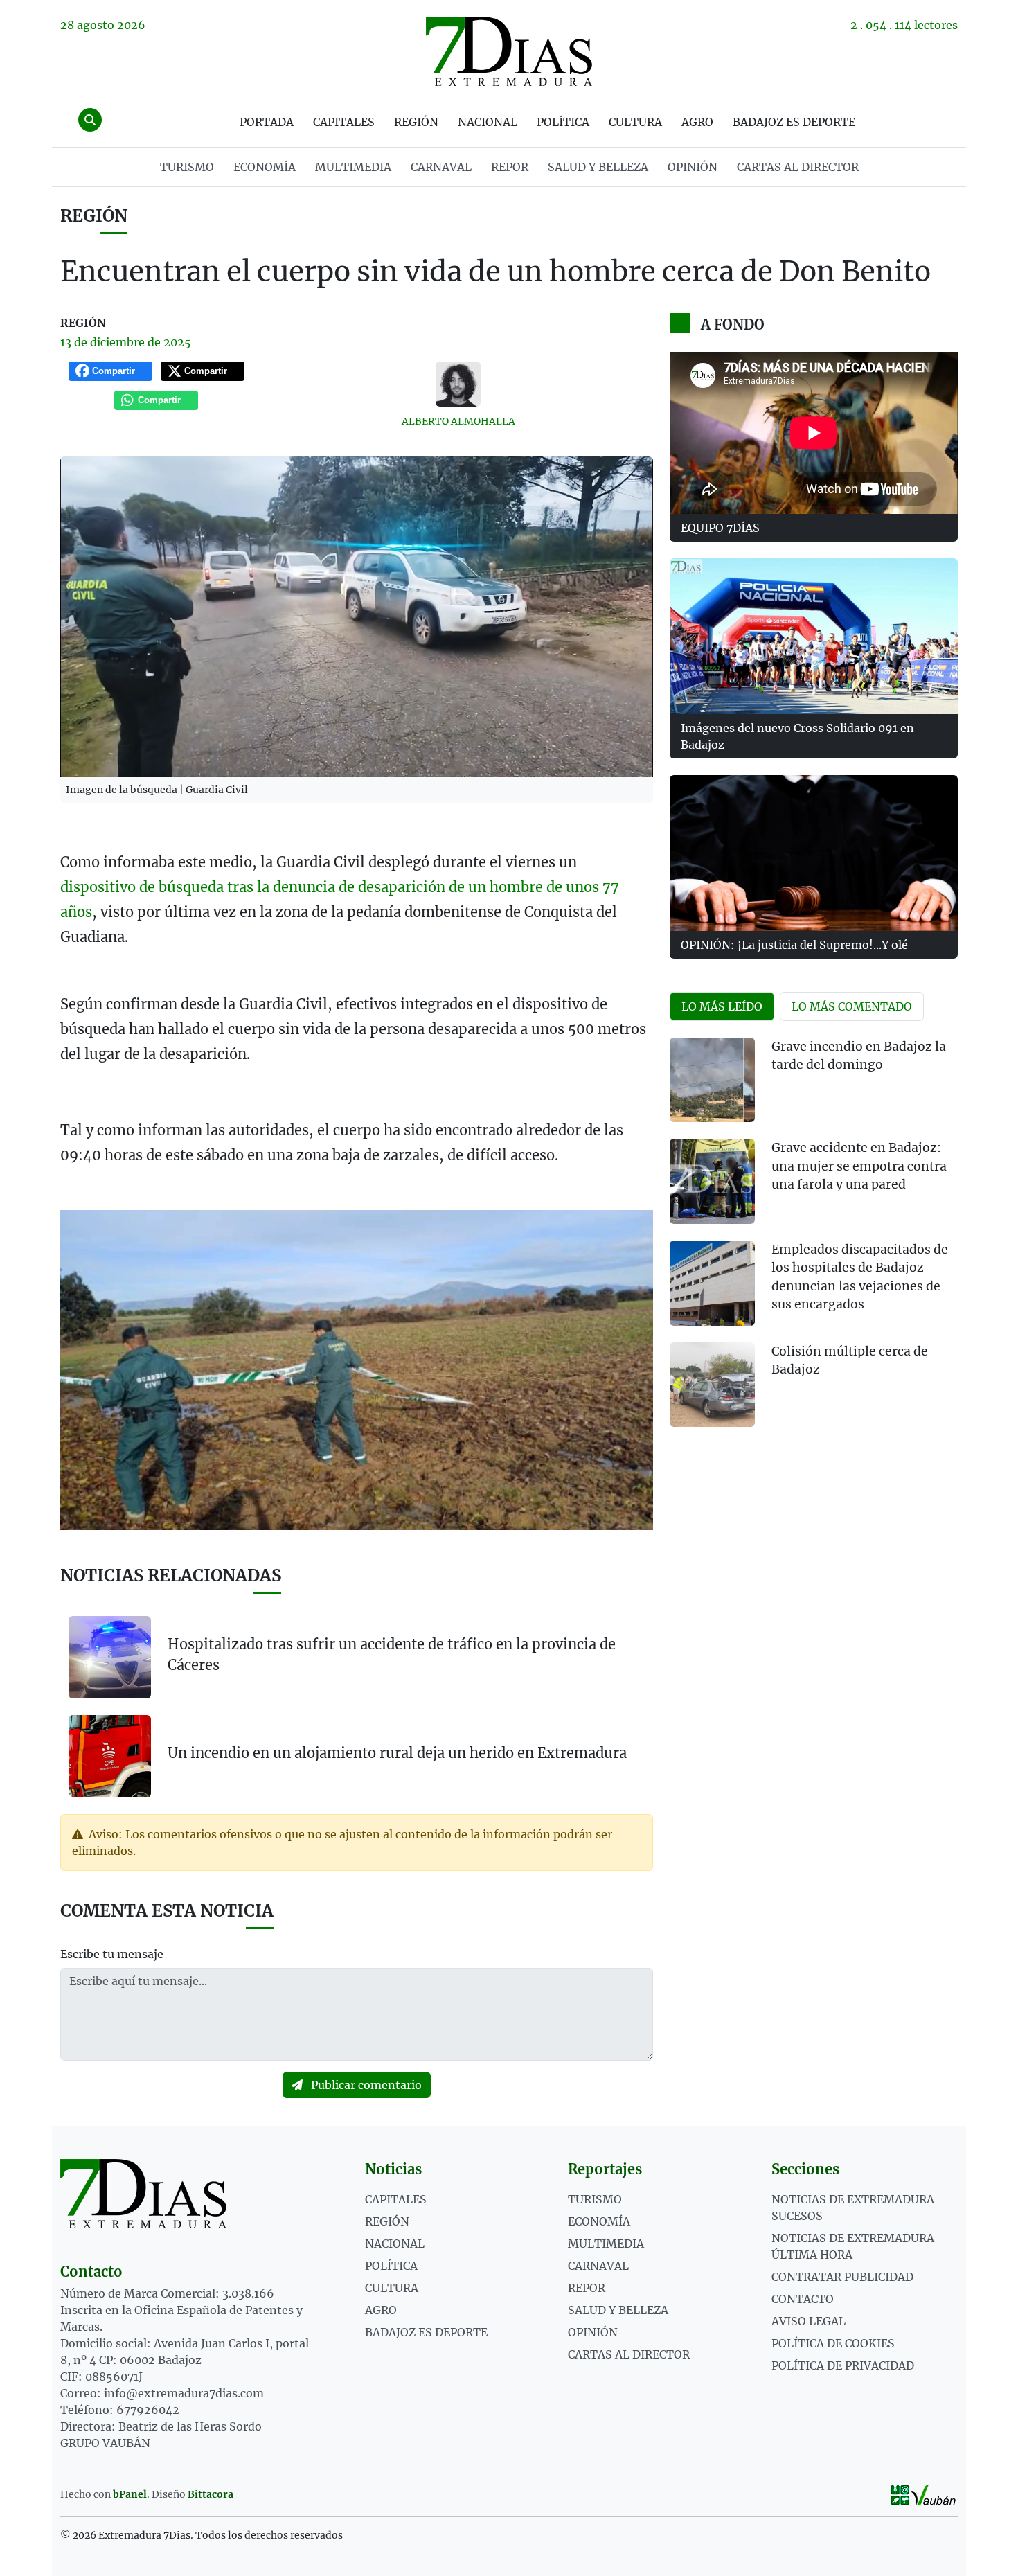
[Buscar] (90, 120)
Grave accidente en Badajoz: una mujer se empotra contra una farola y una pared (859, 1166)
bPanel (130, 2494)
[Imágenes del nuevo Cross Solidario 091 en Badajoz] (814, 636)
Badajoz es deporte (794, 122)
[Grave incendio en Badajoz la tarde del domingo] (712, 1080)
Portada (267, 122)
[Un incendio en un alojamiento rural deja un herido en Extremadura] (110, 1755)
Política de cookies (833, 2343)
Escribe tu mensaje (112, 1954)
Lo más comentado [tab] (852, 1006)
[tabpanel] (814, 1241)
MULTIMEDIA (353, 167)
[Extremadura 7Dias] (509, 51)
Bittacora (211, 2494)
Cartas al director (798, 167)
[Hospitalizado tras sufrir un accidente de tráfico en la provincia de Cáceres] (110, 1657)
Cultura (635, 122)
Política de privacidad (843, 2365)
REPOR (510, 167)
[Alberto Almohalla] (458, 384)
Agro (697, 122)
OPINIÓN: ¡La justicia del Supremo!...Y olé (794, 945)
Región (416, 122)
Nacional (488, 122)
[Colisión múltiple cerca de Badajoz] (712, 1385)
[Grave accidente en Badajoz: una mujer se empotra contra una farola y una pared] (712, 1181)
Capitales (344, 122)
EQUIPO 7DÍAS (720, 528)
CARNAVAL (441, 167)
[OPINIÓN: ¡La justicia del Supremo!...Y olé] (814, 853)
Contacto (803, 2299)
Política (563, 122)
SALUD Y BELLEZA (598, 167)
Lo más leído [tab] (722, 1006)
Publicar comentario (365, 2085)
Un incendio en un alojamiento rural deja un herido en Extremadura (397, 1753)
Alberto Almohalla (458, 421)
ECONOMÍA (265, 167)
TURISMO (187, 167)
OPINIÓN (693, 167)
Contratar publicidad (842, 2277)
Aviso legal (809, 2321)
